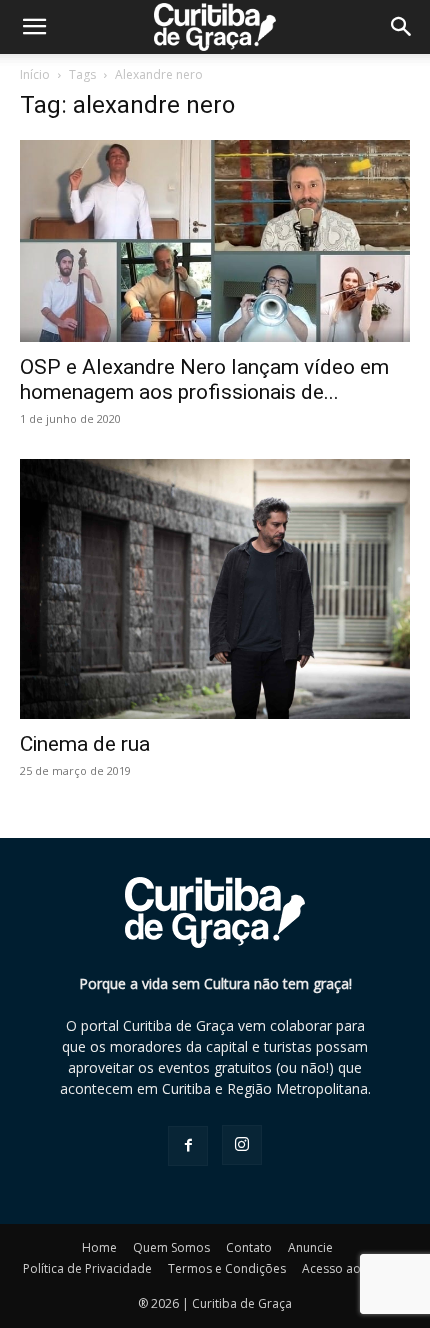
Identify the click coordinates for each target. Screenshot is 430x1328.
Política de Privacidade (87, 1268)
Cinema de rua (85, 744)
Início (35, 74)
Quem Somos (171, 1247)
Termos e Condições (227, 1268)
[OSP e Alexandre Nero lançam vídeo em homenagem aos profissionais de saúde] (215, 241)
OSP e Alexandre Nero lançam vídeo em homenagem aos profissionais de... (204, 379)
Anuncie (310, 1247)
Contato (249, 1247)
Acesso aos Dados (355, 1268)
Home (99, 1247)
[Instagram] (242, 1145)
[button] (402, 27)
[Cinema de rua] (215, 589)
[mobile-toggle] (34, 27)
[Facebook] (188, 1146)
